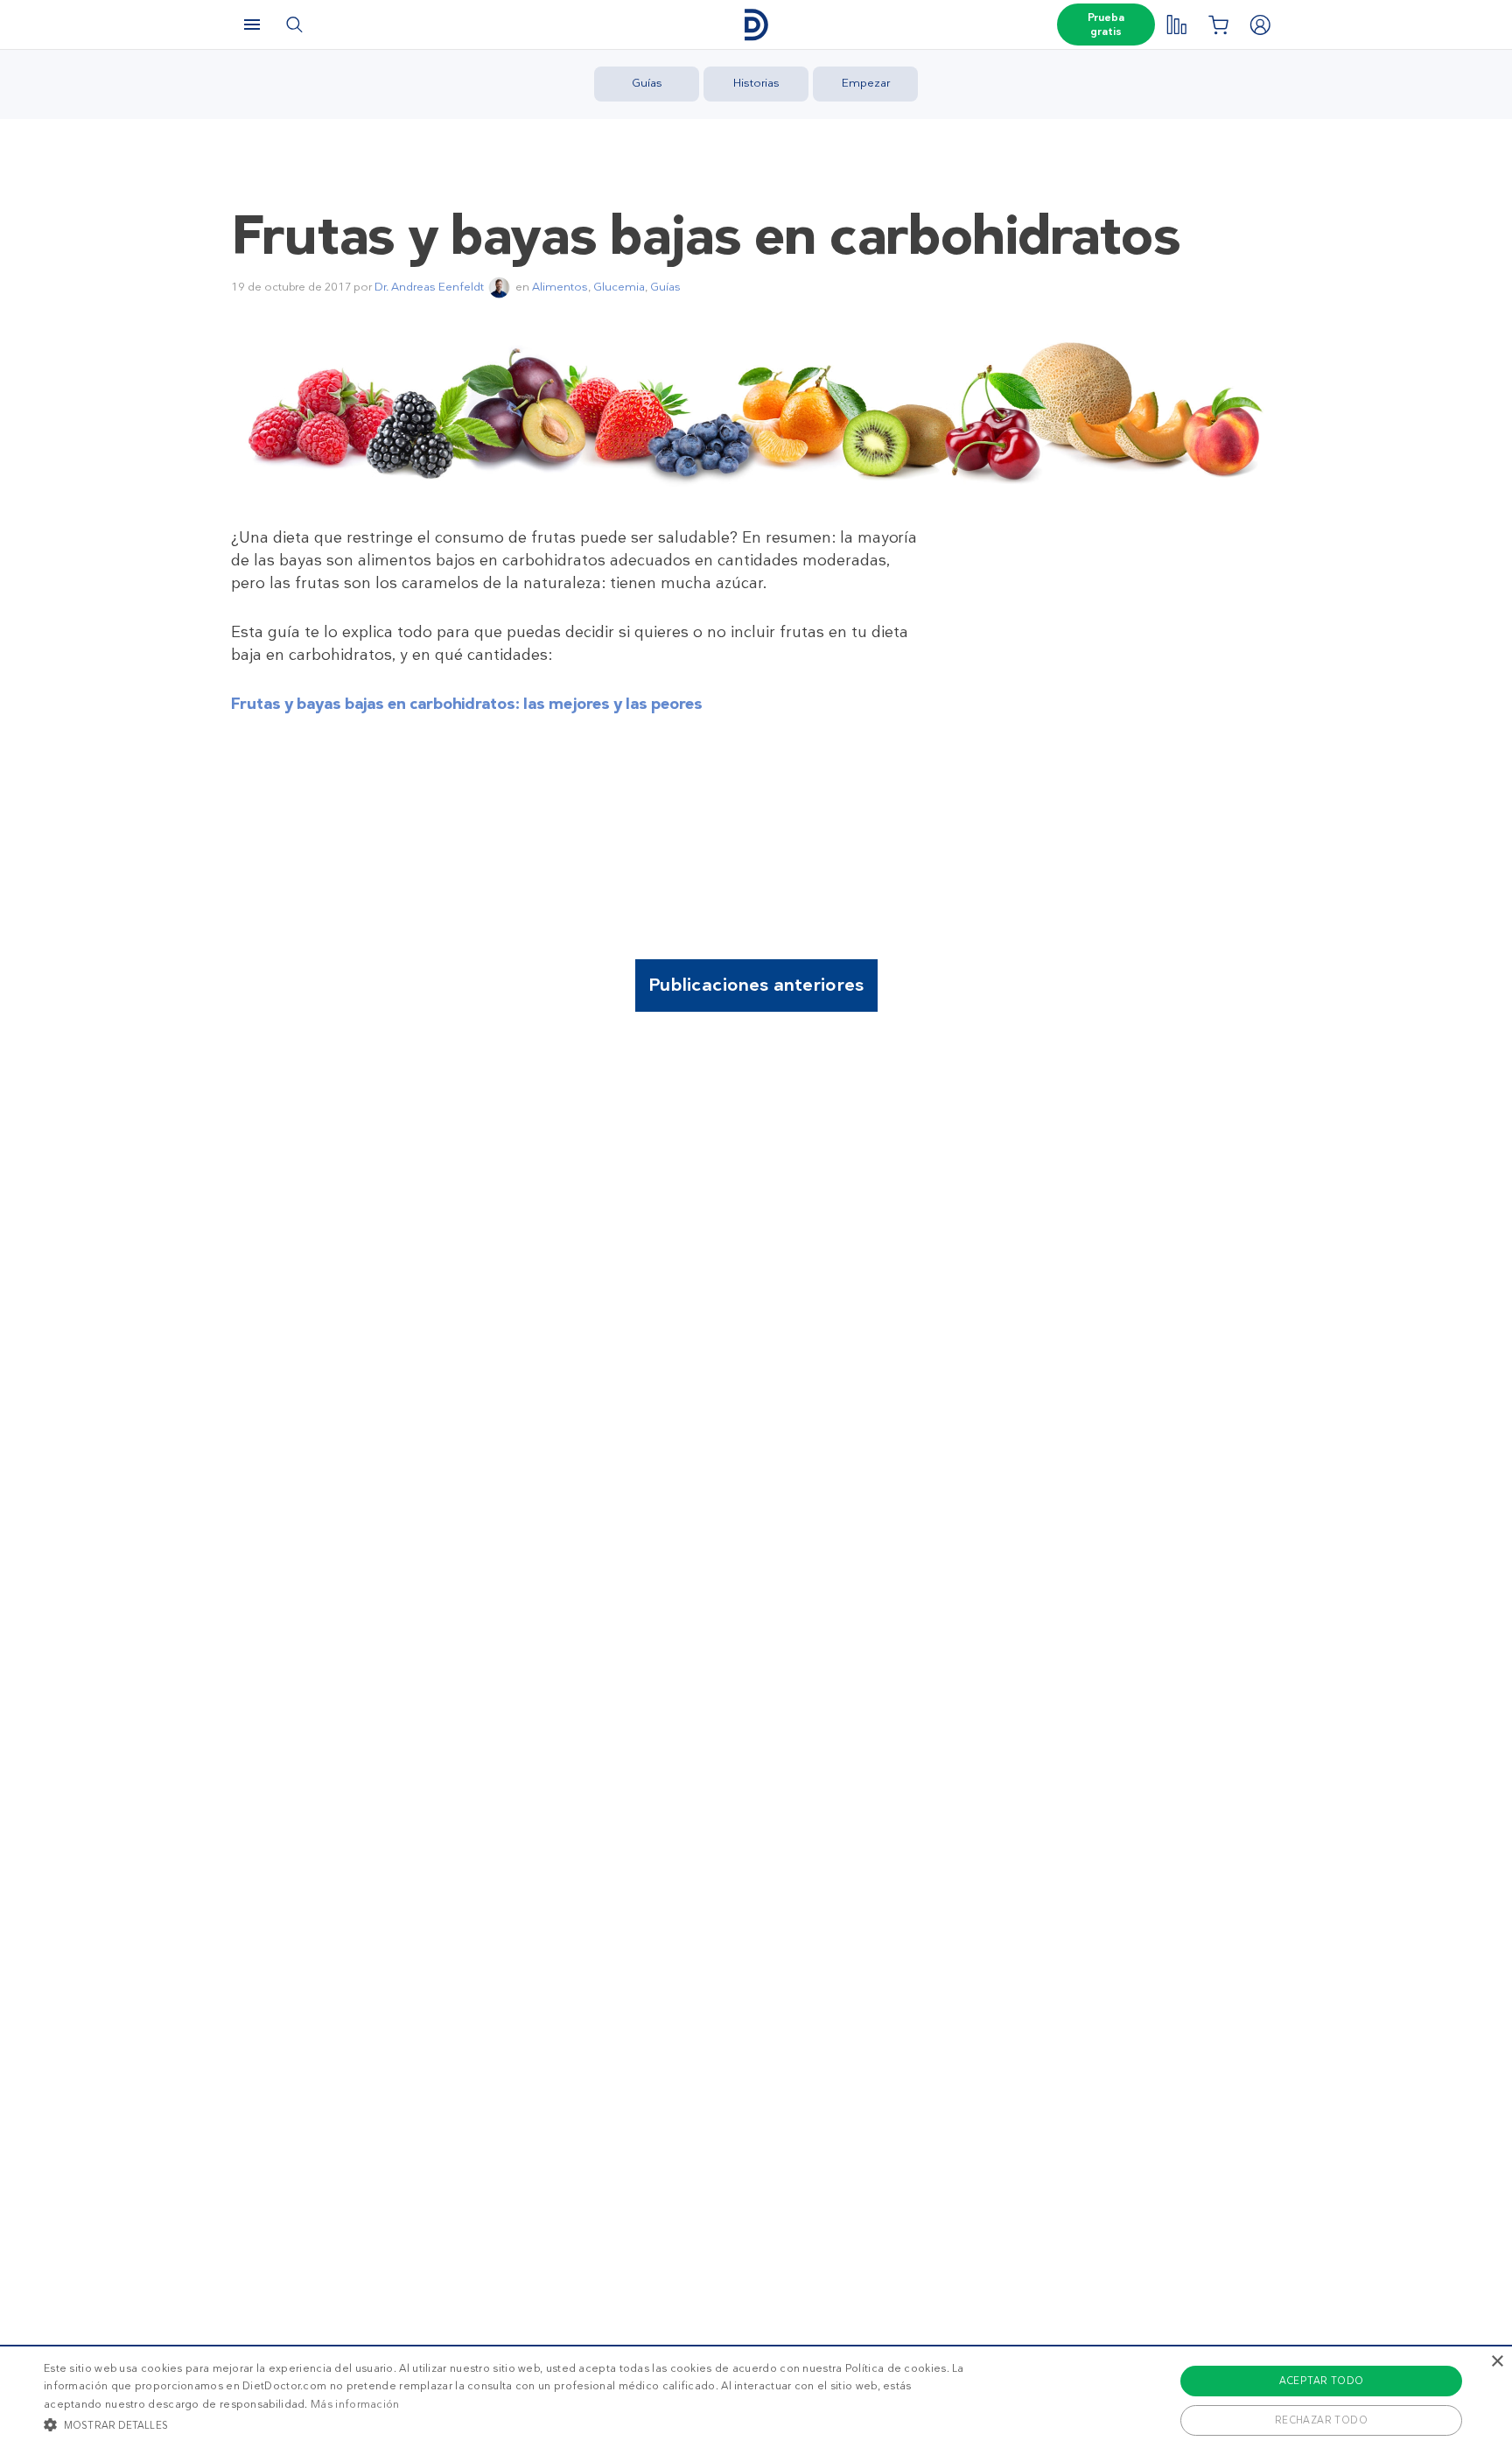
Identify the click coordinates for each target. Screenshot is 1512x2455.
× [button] (1497, 2362)
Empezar (866, 83)
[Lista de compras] (1218, 25)
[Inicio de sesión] (1260, 25)
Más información (355, 2404)
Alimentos (560, 287)
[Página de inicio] (756, 25)
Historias (756, 83)
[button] (507, 2424)
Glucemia (619, 287)
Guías (647, 83)
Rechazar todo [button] (1321, 2420)
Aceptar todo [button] (1322, 2381)
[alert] (756, 2400)
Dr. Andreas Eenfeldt (429, 287)
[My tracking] (1176, 25)
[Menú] (252, 25)
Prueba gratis (1106, 25)
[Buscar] (294, 25)
